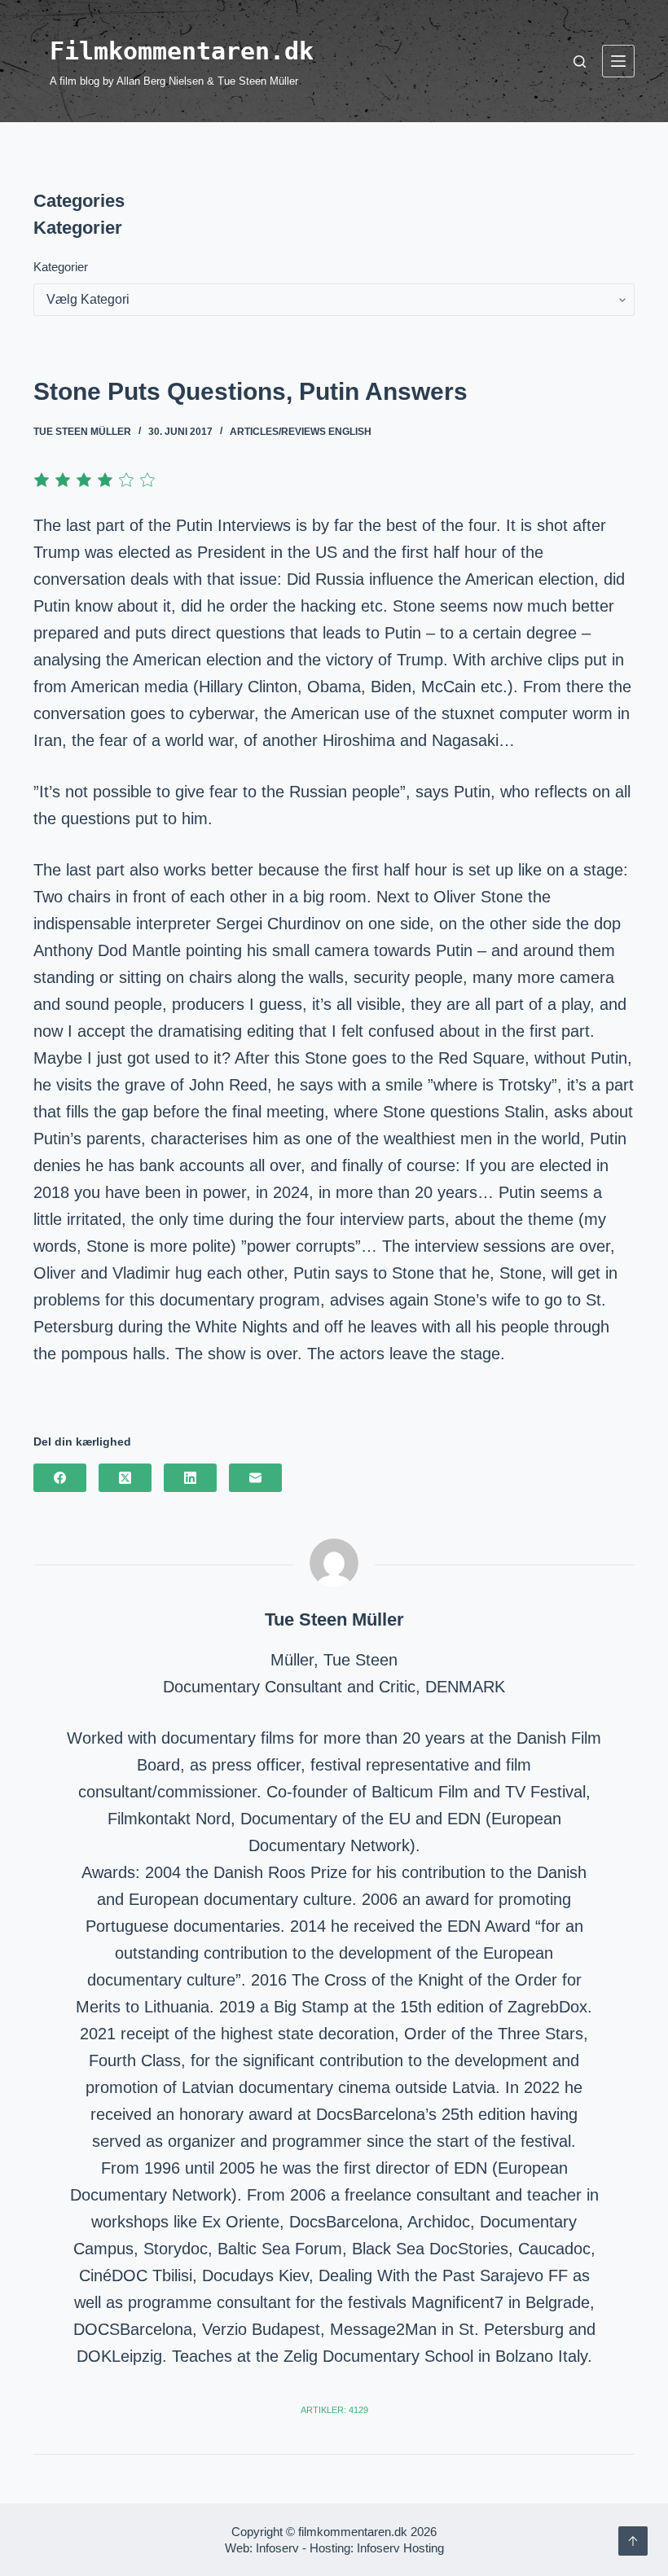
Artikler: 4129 (334, 2410)
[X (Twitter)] (125, 1478)
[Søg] (580, 61)
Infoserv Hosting (400, 2548)
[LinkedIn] (190, 1478)
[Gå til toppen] (633, 2541)
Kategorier (61, 267)
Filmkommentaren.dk (182, 51)
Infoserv (277, 2548)
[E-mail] (255, 1478)
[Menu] (618, 61)
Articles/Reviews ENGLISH (301, 432)
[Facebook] (60, 1478)
